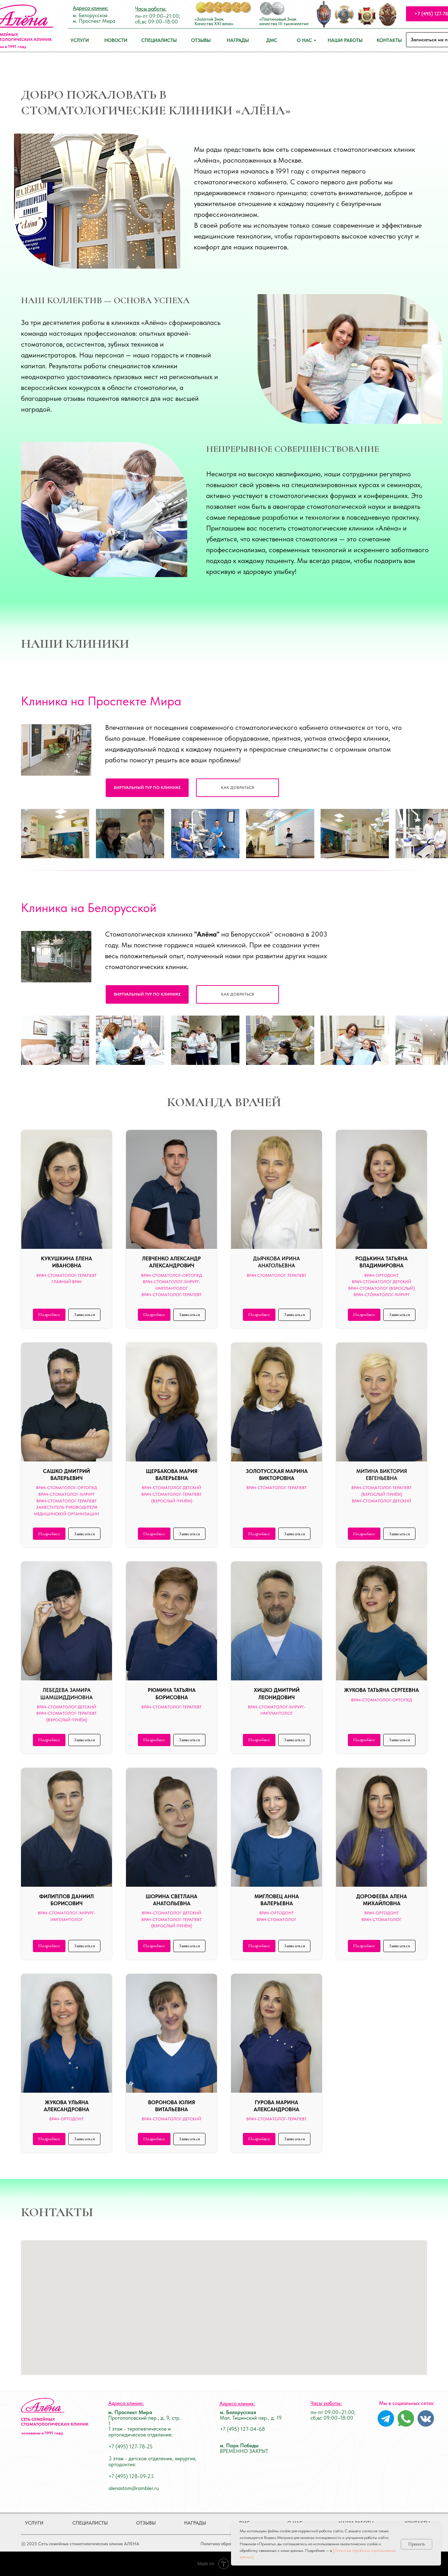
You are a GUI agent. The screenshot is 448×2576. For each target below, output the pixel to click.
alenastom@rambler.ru (134, 2488)
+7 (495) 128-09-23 (131, 2476)
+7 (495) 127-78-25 (131, 2447)
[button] (237, 788)
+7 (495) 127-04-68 (242, 2429)
